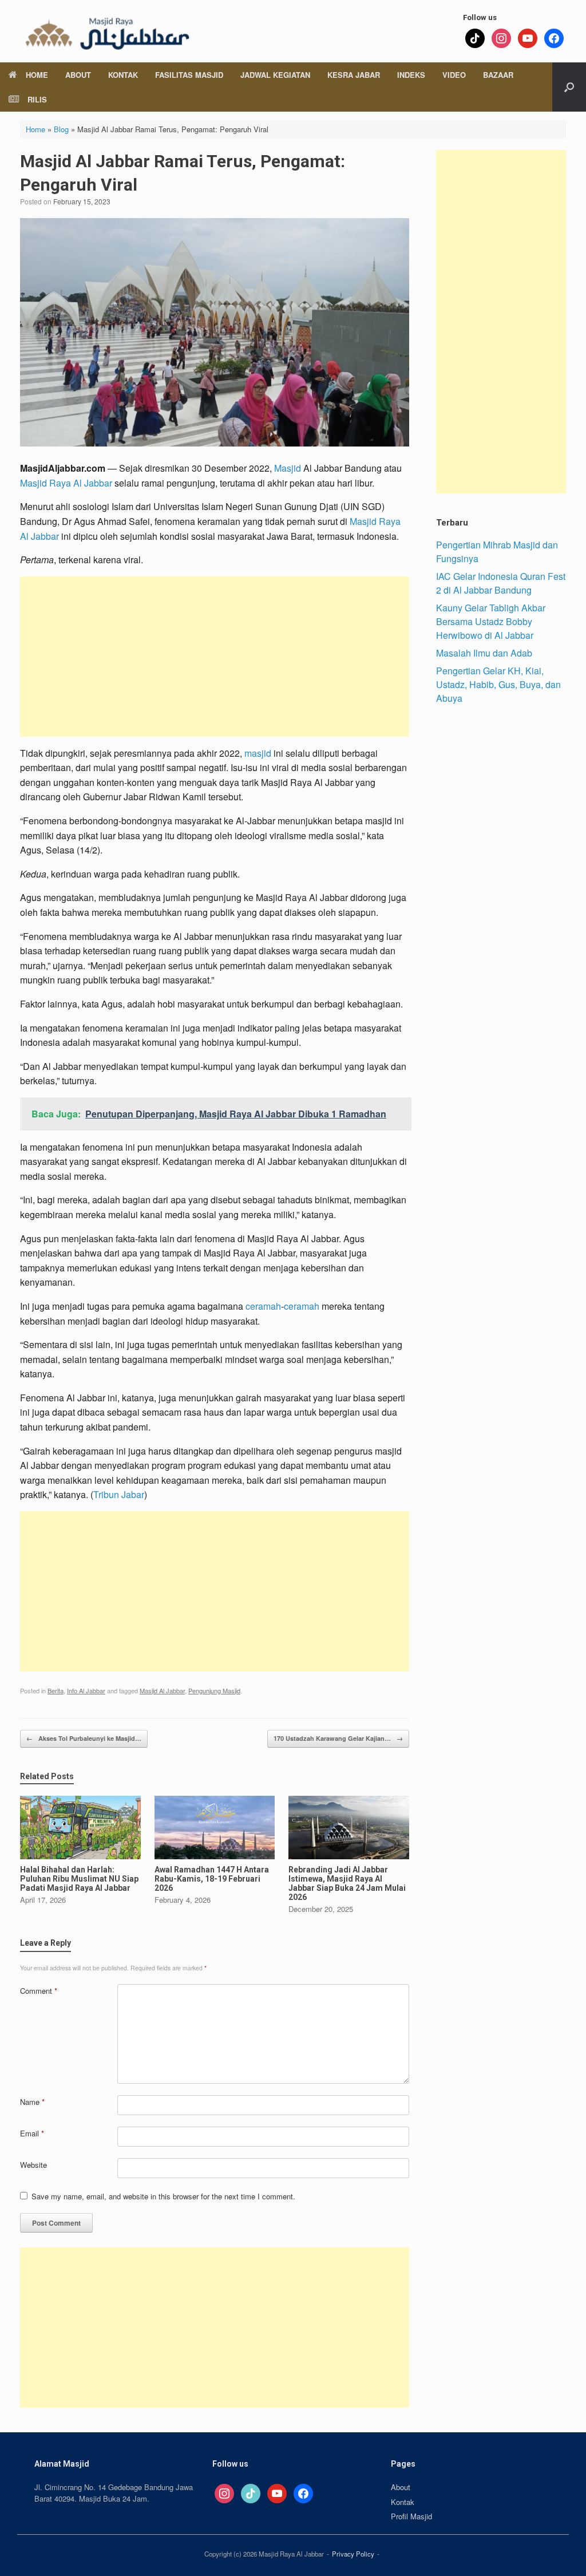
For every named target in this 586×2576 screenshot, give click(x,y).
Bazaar (498, 75)
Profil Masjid (411, 2516)
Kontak (123, 75)
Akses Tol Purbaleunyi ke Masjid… (84, 1738)
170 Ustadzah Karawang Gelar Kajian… (338, 1738)
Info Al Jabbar (86, 1690)
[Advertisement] (215, 657)
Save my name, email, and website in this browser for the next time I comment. (163, 2196)
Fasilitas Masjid (189, 75)
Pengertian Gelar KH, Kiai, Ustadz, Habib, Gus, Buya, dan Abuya (498, 684)
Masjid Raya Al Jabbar (66, 483)
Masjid (288, 468)
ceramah (263, 1306)
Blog (61, 129)
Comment (39, 1991)
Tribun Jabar (119, 1494)
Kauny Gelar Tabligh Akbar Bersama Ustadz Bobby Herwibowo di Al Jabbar (491, 621)
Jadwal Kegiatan (275, 75)
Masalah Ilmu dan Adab (484, 653)
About (78, 75)
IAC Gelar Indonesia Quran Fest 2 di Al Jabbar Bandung (501, 583)
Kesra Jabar (354, 75)
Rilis (37, 99)
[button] (569, 87)
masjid (258, 753)
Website (33, 2165)
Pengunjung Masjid (214, 1690)
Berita (56, 1690)
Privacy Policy (353, 2554)
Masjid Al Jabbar (162, 1690)
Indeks (411, 75)
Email (32, 2133)
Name (32, 2102)
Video (454, 75)
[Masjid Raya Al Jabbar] (106, 31)
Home (37, 75)
